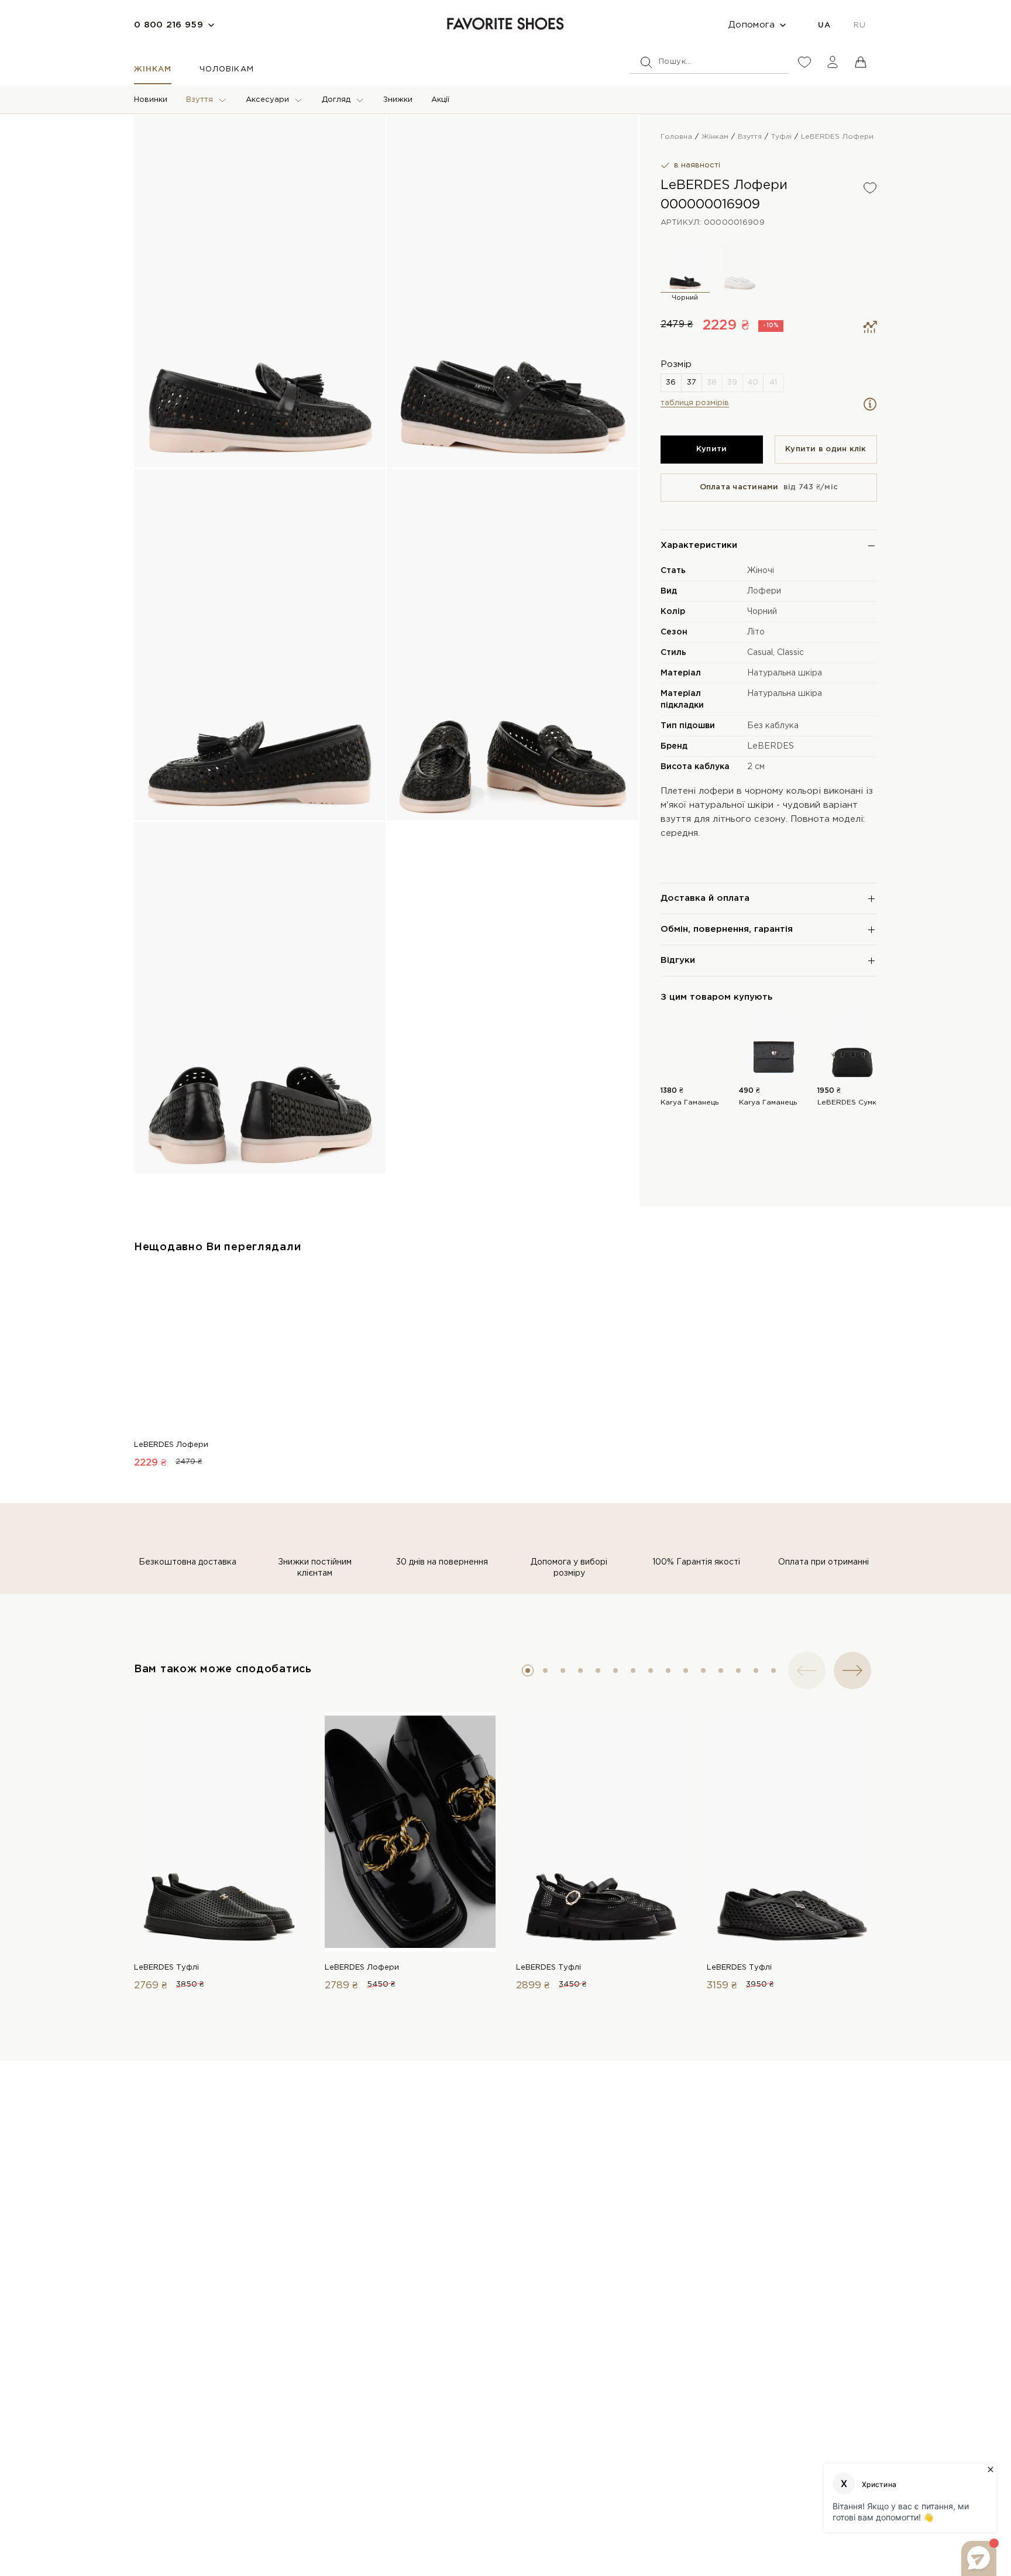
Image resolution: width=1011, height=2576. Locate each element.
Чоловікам (226, 69)
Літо (756, 632)
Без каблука (773, 726)
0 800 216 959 (168, 25)
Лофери (764, 591)
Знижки (398, 100)
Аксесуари (267, 100)
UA (824, 25)
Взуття (200, 100)
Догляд (336, 100)
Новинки (151, 100)
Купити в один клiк (826, 449)
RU (859, 25)
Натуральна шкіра (785, 673)
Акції (440, 100)
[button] (528, 1671)
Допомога (752, 25)
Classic (790, 653)
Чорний (762, 612)
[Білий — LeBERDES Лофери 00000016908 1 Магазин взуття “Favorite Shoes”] (740, 266)
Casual (760, 653)
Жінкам (153, 69)
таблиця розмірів (695, 403)
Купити (712, 449)
